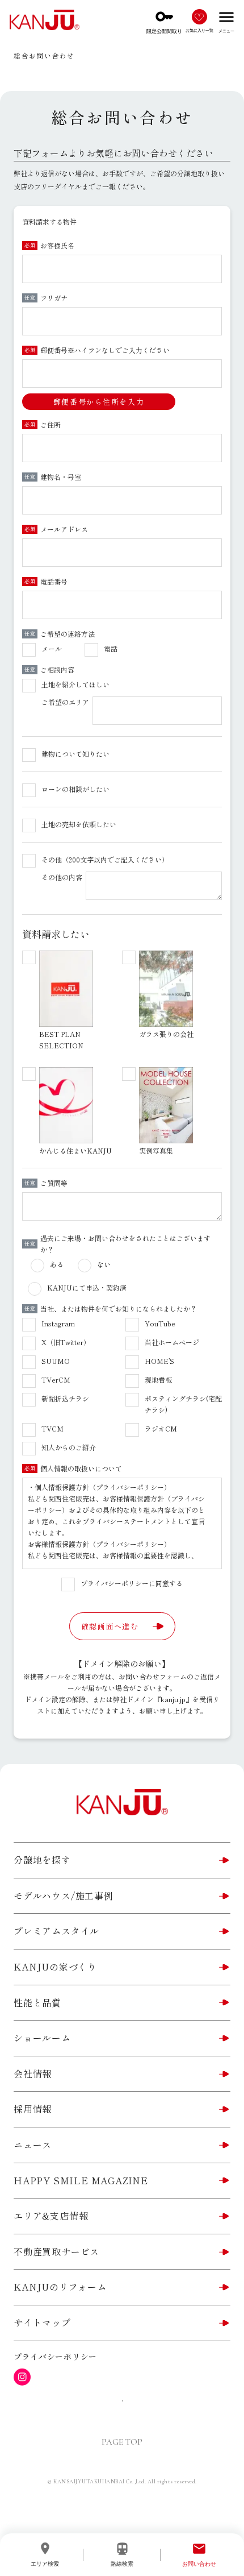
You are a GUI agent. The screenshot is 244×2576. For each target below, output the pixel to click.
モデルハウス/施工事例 (64, 1895)
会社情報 (33, 2073)
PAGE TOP (122, 2442)
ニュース (33, 2144)
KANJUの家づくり (55, 1967)
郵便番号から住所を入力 (99, 402)
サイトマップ (42, 2322)
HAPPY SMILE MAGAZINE (81, 2180)
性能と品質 (37, 2002)
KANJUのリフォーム (60, 2287)
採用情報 (33, 2109)
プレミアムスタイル (56, 1931)
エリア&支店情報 (51, 2216)
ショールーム (42, 2038)
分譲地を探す (42, 1860)
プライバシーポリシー (55, 2357)
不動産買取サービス (56, 2251)
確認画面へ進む (110, 1626)
